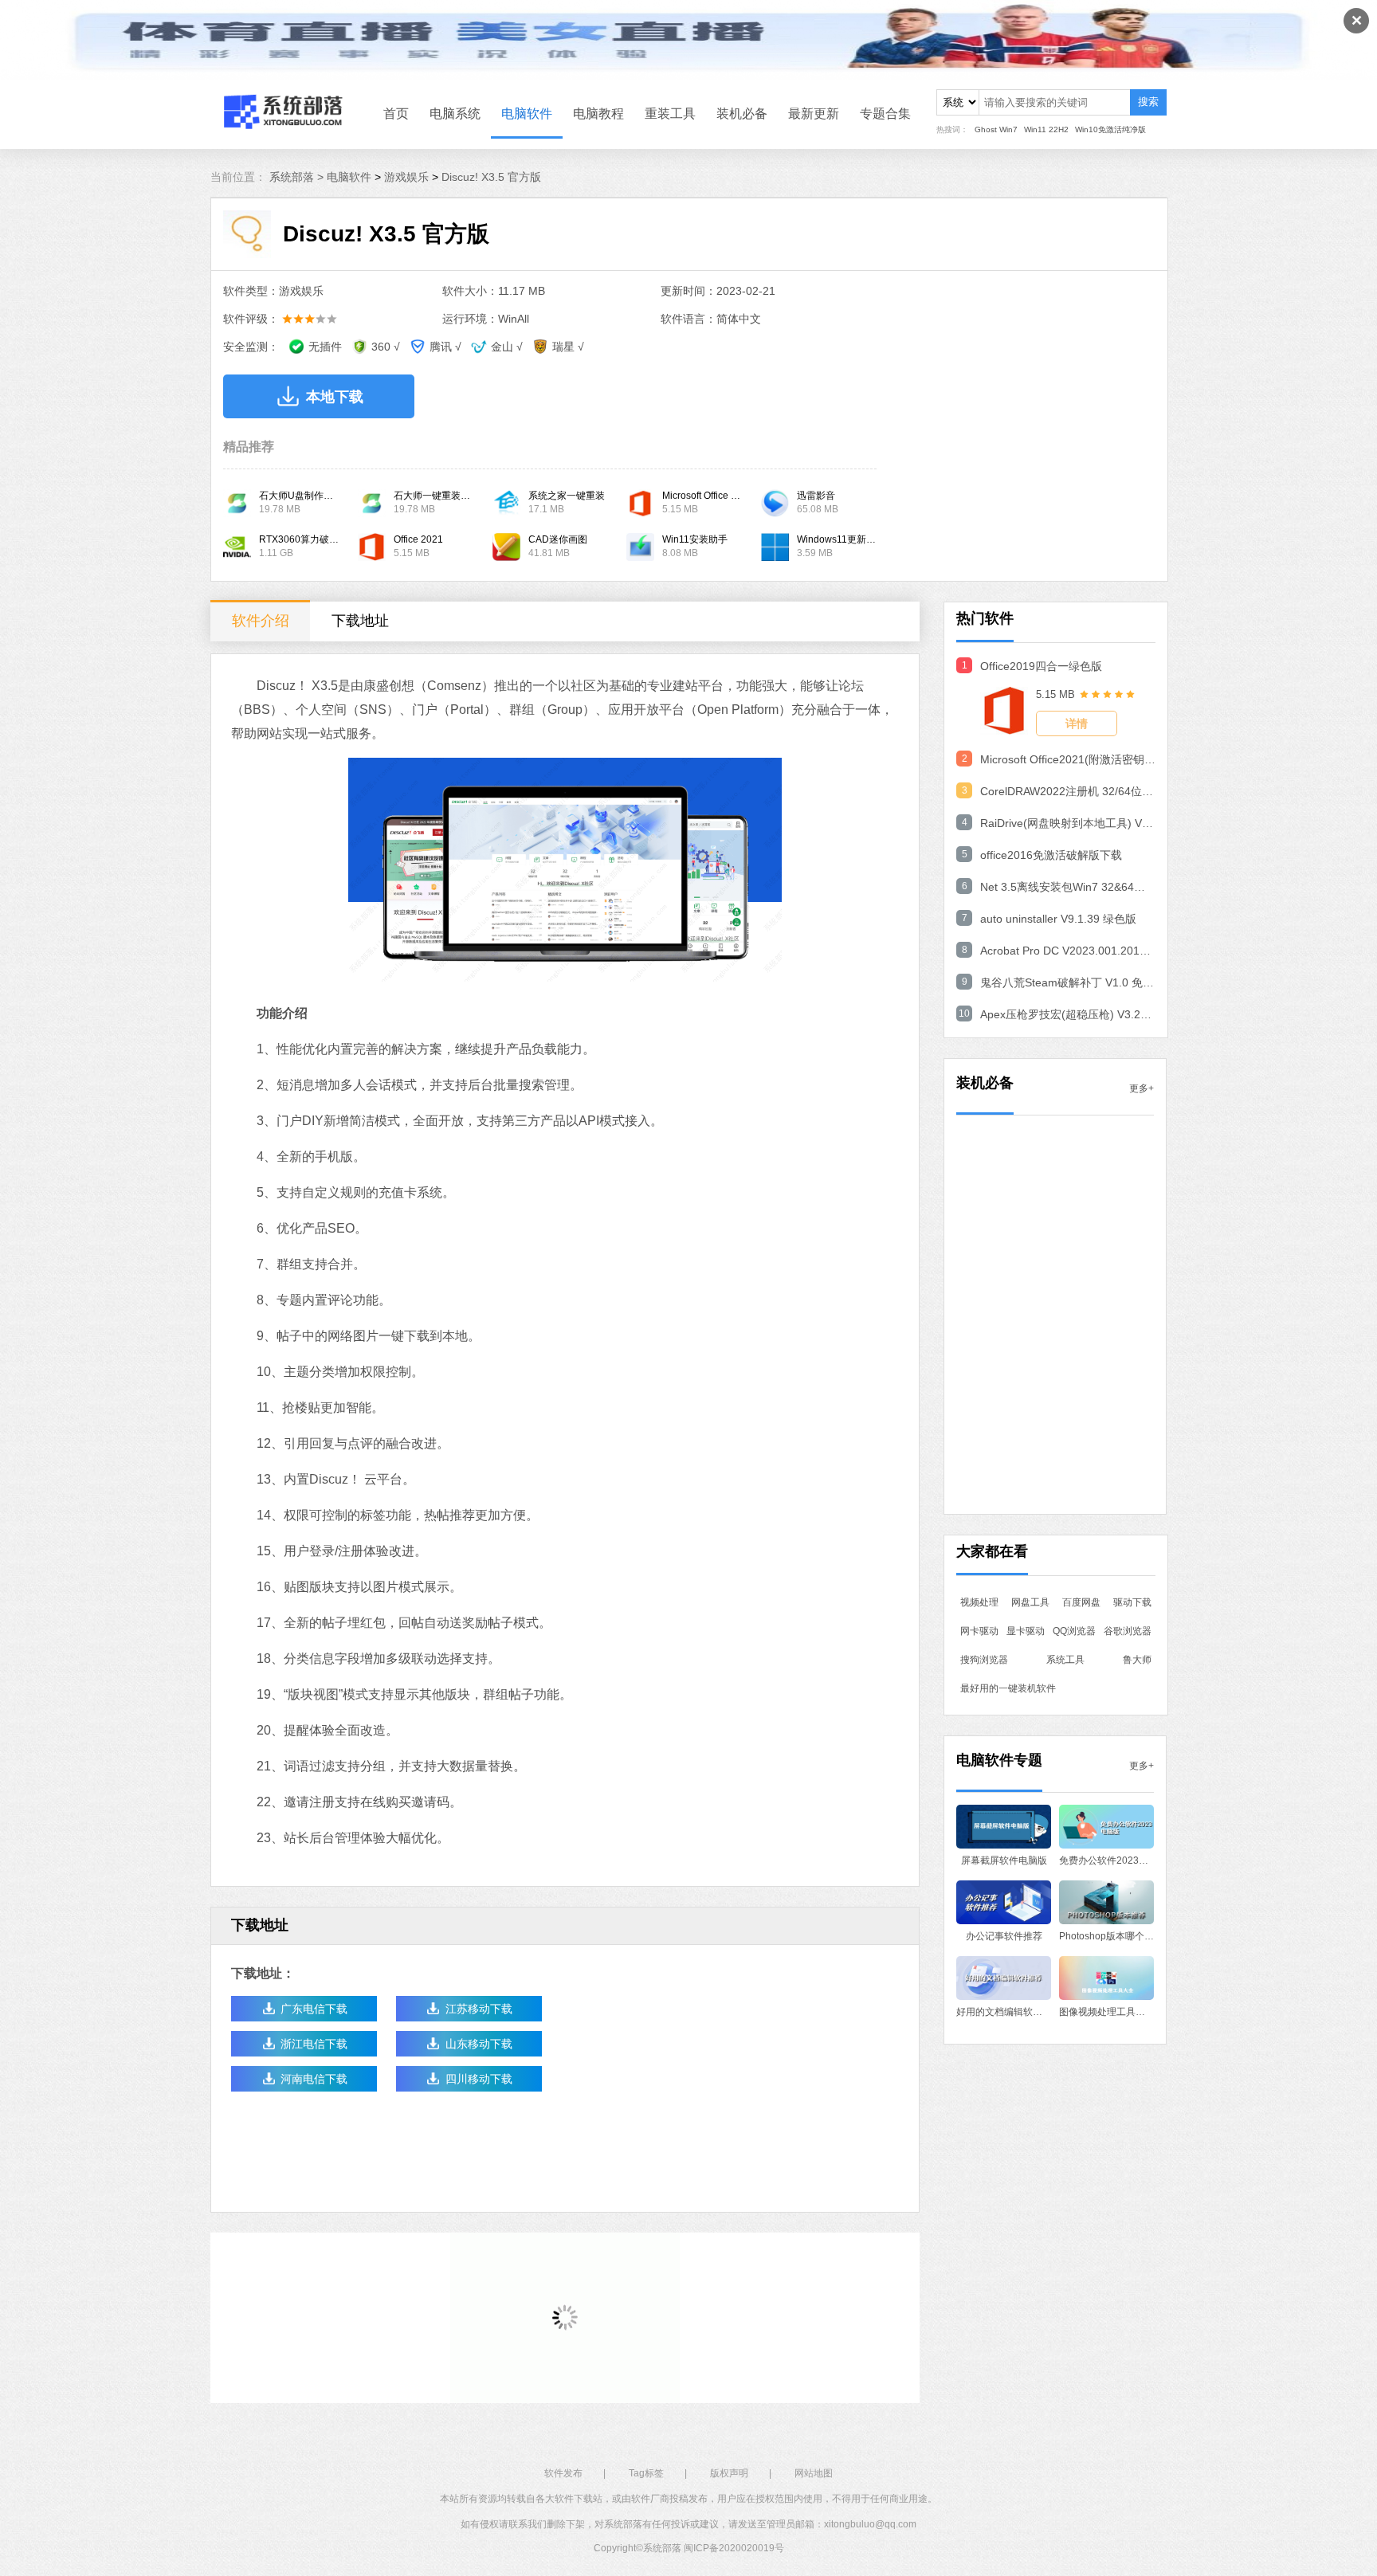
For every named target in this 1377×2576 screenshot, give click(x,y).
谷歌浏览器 (1128, 1631)
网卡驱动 (979, 1631)
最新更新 (814, 114)
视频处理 (979, 1602)
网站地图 (814, 2473)
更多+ (1142, 1088)
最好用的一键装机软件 (1008, 1688)
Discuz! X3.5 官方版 (491, 177)
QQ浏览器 (1074, 1631)
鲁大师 (1137, 1660)
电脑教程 (598, 114)
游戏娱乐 (406, 177)
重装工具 (670, 114)
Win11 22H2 (1046, 129)
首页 (396, 114)
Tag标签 (646, 2473)
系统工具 (1065, 1660)
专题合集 (885, 114)
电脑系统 (455, 114)
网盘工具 (1030, 1602)
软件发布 (563, 2473)
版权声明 (729, 2473)
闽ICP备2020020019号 (734, 2548)
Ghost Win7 (996, 129)
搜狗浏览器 (984, 1660)
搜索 (1148, 102)
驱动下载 (1132, 1602)
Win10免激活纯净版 (1110, 129)
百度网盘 (1081, 1602)
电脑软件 (527, 114)
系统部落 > (298, 177)
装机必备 (742, 114)
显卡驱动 (1026, 1631)
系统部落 (662, 2548)
